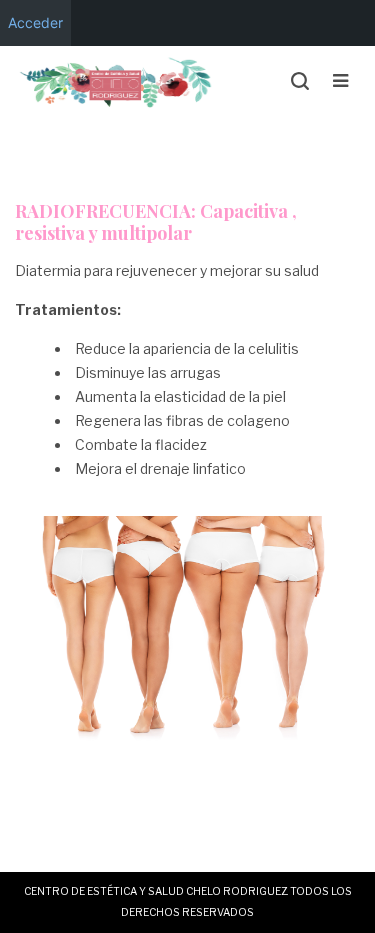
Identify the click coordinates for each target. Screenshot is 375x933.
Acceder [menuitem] (35, 22)
